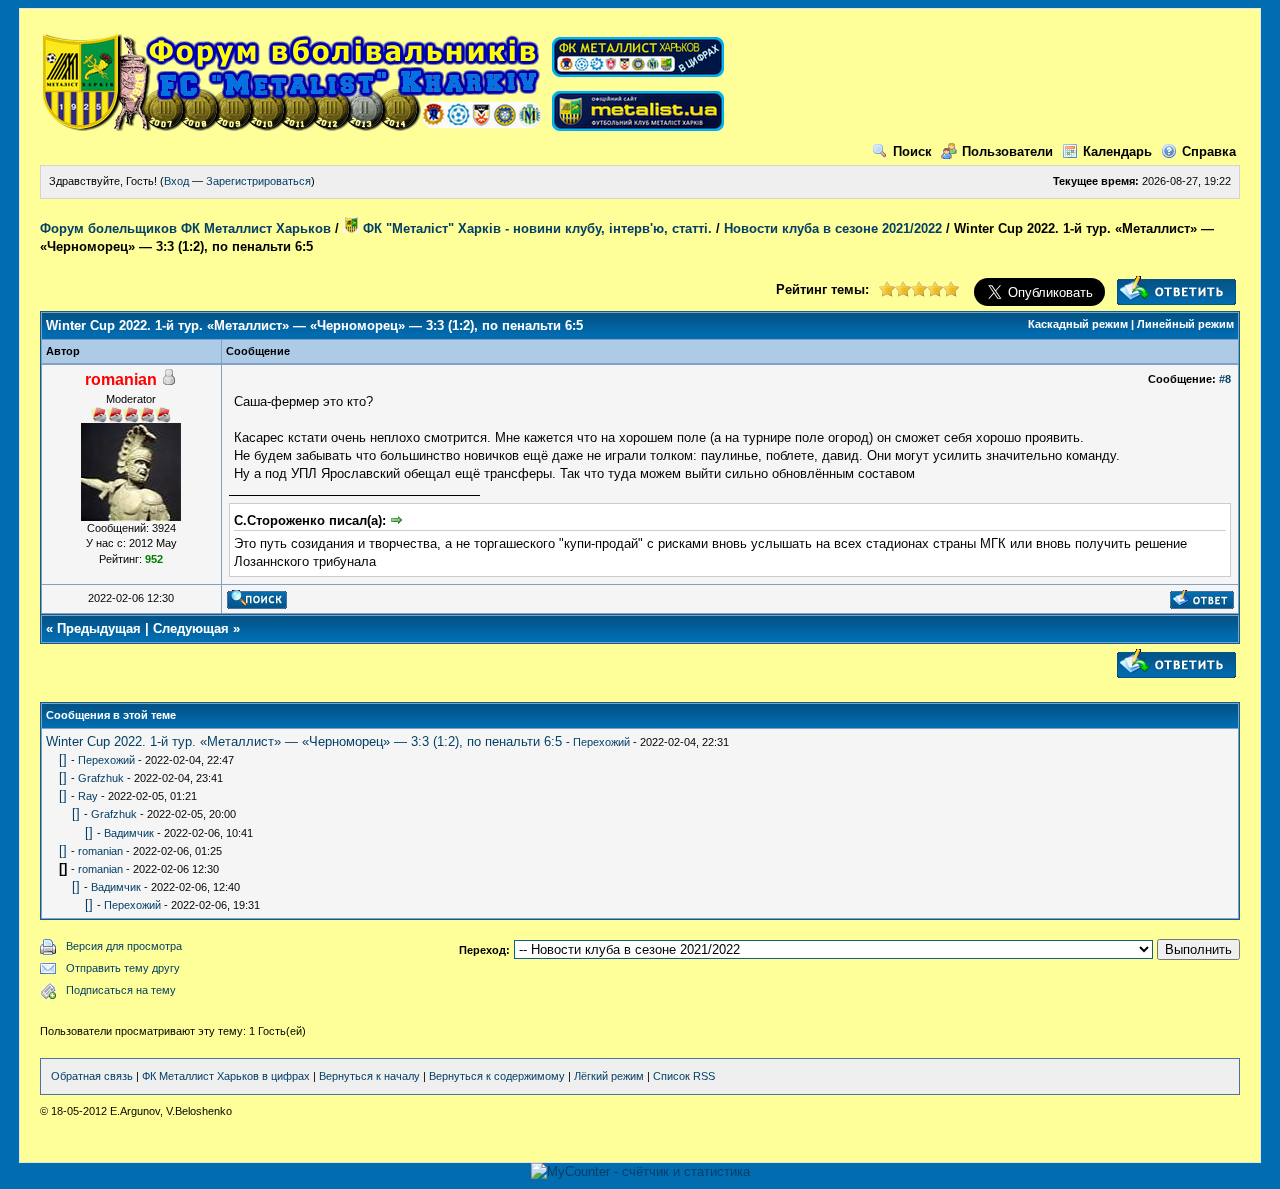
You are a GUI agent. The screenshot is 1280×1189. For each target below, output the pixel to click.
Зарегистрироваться (258, 181)
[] (63, 759)
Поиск (912, 151)
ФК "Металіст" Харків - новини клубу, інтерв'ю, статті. (535, 228)
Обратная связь (92, 1076)
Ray (88, 796)
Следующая (191, 628)
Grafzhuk (101, 778)
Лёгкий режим (609, 1076)
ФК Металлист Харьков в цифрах (226, 1076)
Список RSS (684, 1076)
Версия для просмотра (124, 946)
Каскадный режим (1078, 324)
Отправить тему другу (123, 968)
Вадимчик (129, 833)
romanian (100, 851)
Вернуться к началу (369, 1076)
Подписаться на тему (121, 990)
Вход (176, 181)
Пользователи (1007, 151)
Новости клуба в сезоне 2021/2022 (833, 228)
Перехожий (601, 742)
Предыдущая (99, 628)
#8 (1225, 379)
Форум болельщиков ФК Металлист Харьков (185, 228)
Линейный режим (1185, 324)
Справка (1209, 151)
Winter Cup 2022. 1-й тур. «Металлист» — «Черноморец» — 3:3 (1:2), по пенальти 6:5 (304, 741)
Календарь (1117, 151)
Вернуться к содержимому (497, 1076)
